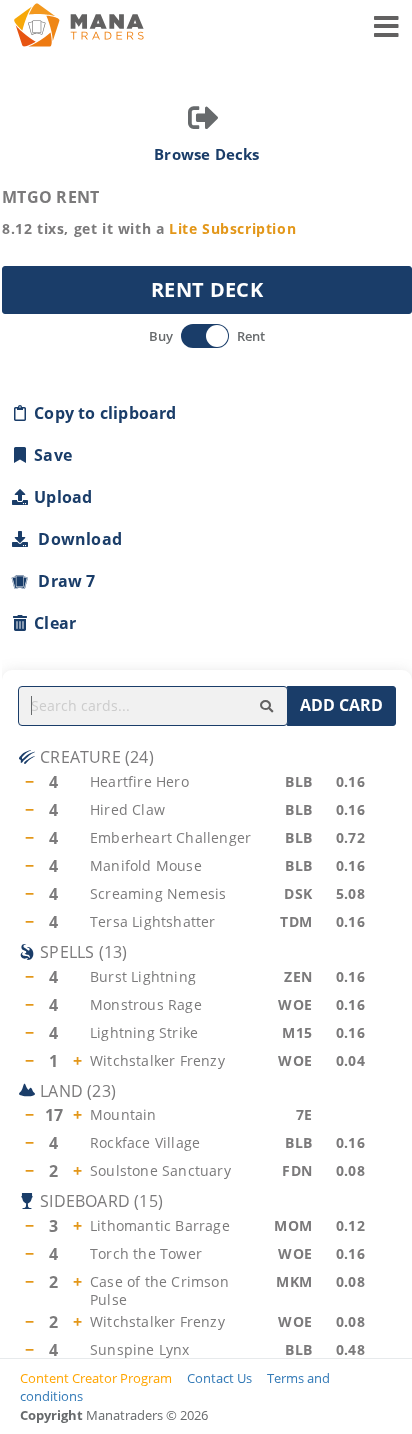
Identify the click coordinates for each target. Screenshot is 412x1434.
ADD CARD (341, 705)
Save (53, 455)
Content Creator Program (96, 1378)
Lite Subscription (232, 228)
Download (76, 539)
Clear (55, 623)
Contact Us (219, 1378)
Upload (63, 497)
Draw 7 (63, 581)
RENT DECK (207, 289)
